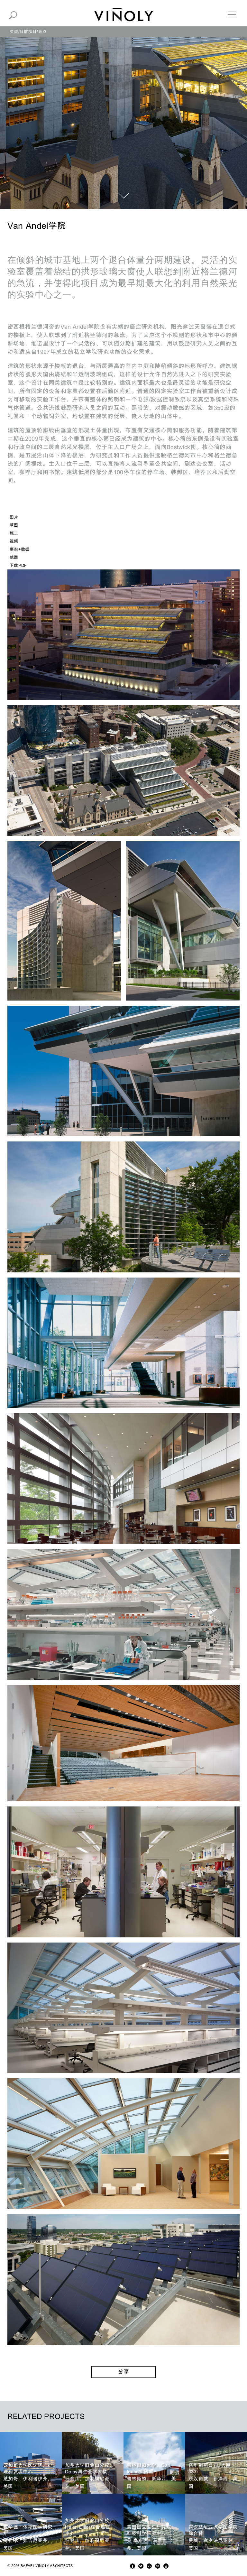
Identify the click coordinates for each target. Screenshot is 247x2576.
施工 (14, 533)
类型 (14, 32)
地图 (14, 557)
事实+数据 (20, 549)
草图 (14, 525)
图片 (14, 517)
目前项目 (28, 32)
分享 (123, 2372)
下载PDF (18, 565)
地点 (43, 32)
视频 (14, 541)
